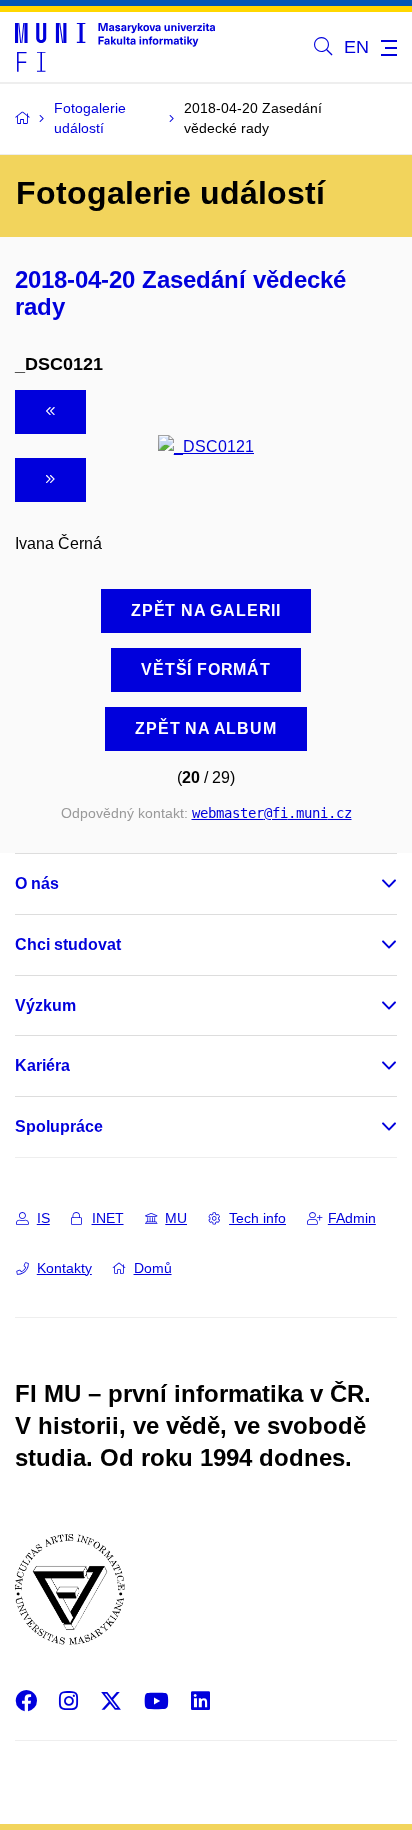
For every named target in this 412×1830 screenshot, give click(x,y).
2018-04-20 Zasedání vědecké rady (180, 293)
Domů (153, 1268)
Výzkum (45, 1005)
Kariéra (42, 1065)
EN (356, 47)
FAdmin (352, 1218)
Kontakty (64, 1268)
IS (43, 1218)
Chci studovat (68, 944)
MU (176, 1218)
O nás (37, 883)
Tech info (257, 1218)
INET (108, 1218)
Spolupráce (59, 1126)
